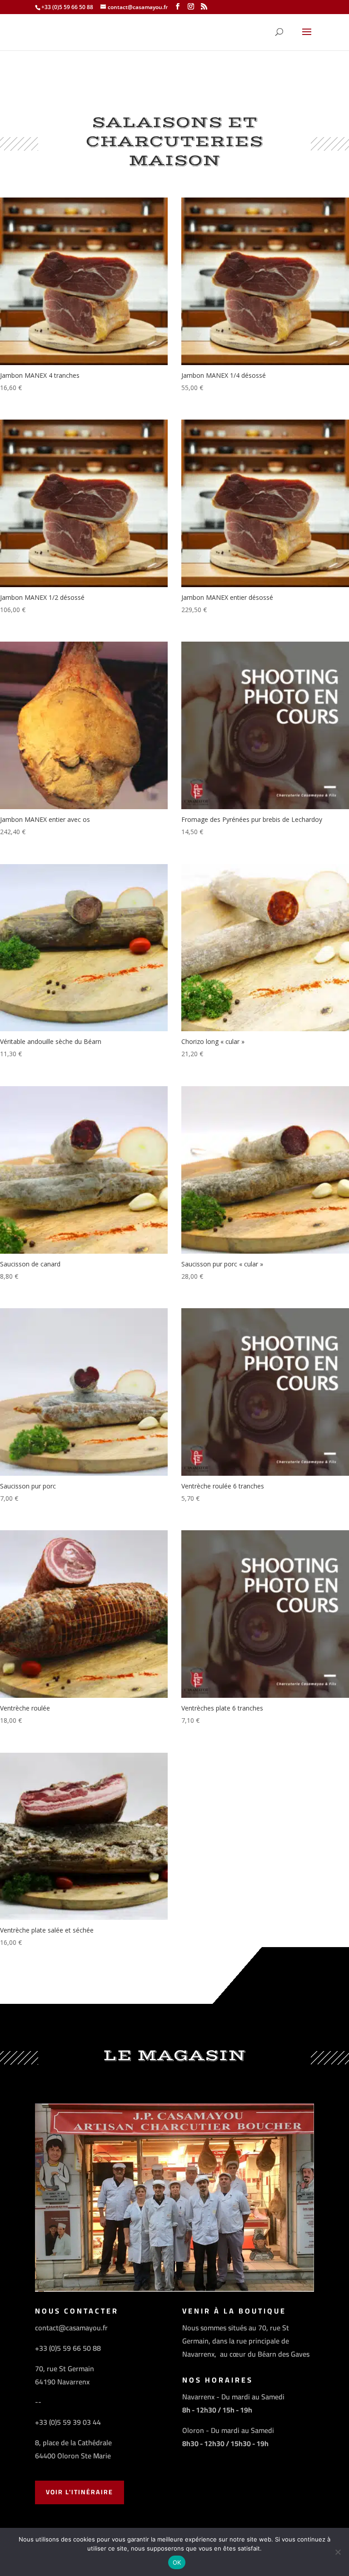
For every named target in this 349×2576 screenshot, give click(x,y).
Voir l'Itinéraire (80, 2492)
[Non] (338, 2552)
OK (177, 2562)
